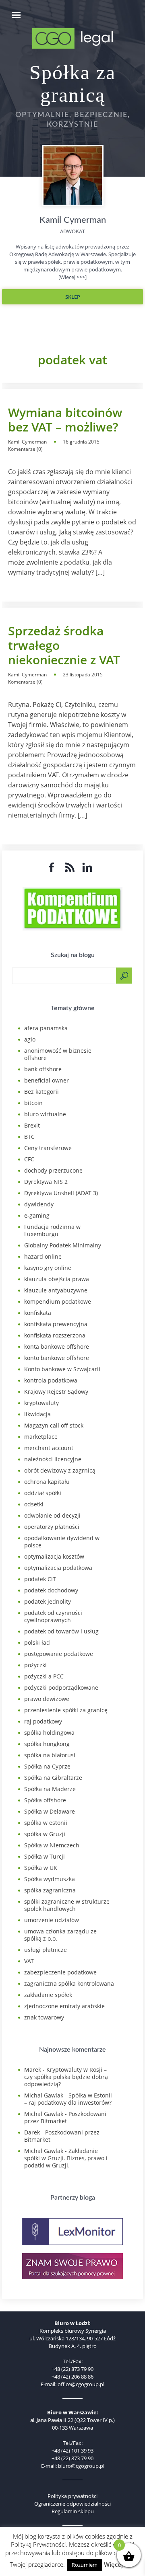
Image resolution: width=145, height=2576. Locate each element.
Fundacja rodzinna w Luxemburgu (52, 1230)
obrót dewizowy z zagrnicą (60, 1470)
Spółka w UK (41, 1868)
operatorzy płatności (52, 1527)
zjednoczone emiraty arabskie (64, 2006)
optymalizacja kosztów (54, 1556)
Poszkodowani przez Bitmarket (65, 2117)
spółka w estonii (46, 1823)
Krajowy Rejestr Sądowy (56, 1392)
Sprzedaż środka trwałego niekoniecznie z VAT (64, 645)
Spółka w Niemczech (52, 1845)
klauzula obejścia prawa (57, 1279)
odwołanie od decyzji (52, 1515)
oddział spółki (43, 1493)
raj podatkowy (43, 1721)
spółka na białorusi (50, 1755)
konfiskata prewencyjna (56, 1324)
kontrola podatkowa (51, 1380)
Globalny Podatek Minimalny (63, 1245)
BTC (29, 1137)
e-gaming (37, 1215)
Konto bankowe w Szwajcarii (62, 1369)
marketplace (41, 1437)
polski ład (37, 1642)
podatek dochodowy (51, 1590)
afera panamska (46, 1028)
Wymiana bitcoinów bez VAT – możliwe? (65, 420)
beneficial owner (47, 1080)
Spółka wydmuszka (50, 1879)
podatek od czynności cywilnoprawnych (53, 1616)
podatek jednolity (48, 1601)
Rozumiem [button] (85, 2565)
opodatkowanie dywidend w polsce (62, 1542)
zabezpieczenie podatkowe (60, 1972)
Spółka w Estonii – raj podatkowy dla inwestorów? (68, 2099)
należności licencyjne (53, 1459)
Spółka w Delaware (50, 1811)
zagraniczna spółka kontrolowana (69, 1983)
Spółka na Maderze (50, 1789)
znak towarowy (44, 2017)
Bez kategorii (41, 1092)
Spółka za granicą (72, 84)
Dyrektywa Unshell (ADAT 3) (61, 1193)
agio (30, 1039)
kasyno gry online (48, 1268)
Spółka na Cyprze (47, 1766)
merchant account (49, 1448)
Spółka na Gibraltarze (53, 1778)
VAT (29, 1961)
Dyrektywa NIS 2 (46, 1182)
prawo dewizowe (47, 1699)
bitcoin (33, 1103)
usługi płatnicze (46, 1950)
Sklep (73, 297)
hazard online (43, 1256)
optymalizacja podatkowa (58, 1568)
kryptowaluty (41, 1403)
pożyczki (35, 1665)
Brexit (32, 1125)
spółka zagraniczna (50, 1890)
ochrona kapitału (47, 1482)
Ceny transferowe (48, 1148)
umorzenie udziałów (52, 1920)
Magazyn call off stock (54, 1425)
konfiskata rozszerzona (55, 1335)
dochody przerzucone (53, 1170)
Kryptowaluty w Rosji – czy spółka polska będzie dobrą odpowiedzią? (66, 2077)
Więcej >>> (120, 2564)
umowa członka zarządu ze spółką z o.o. (60, 1935)
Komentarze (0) (25, 449)
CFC (29, 1159)
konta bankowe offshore (57, 1347)
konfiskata (38, 1313)
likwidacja (37, 1414)
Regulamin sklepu (73, 2511)
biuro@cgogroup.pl (81, 2466)
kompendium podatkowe (58, 1301)
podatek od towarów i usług (61, 1631)
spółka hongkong (47, 1744)
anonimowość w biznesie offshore (58, 1054)
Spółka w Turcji (45, 1856)
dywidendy (39, 1204)
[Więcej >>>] (72, 277)
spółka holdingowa (49, 1733)
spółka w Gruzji (45, 1834)
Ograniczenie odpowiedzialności (72, 2504)
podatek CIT (40, 1579)
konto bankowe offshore (57, 1358)
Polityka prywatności (72, 2496)
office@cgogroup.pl (81, 2384)
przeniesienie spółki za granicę (66, 1710)
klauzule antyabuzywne (56, 1290)
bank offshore (43, 1069)
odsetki (34, 1504)
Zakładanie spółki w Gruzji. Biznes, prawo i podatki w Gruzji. (66, 2158)
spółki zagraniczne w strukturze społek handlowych (67, 1905)
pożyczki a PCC (44, 1676)
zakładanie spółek (48, 1995)
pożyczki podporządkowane (61, 1688)
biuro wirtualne (45, 1114)
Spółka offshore (45, 1800)
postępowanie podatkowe (59, 1654)
